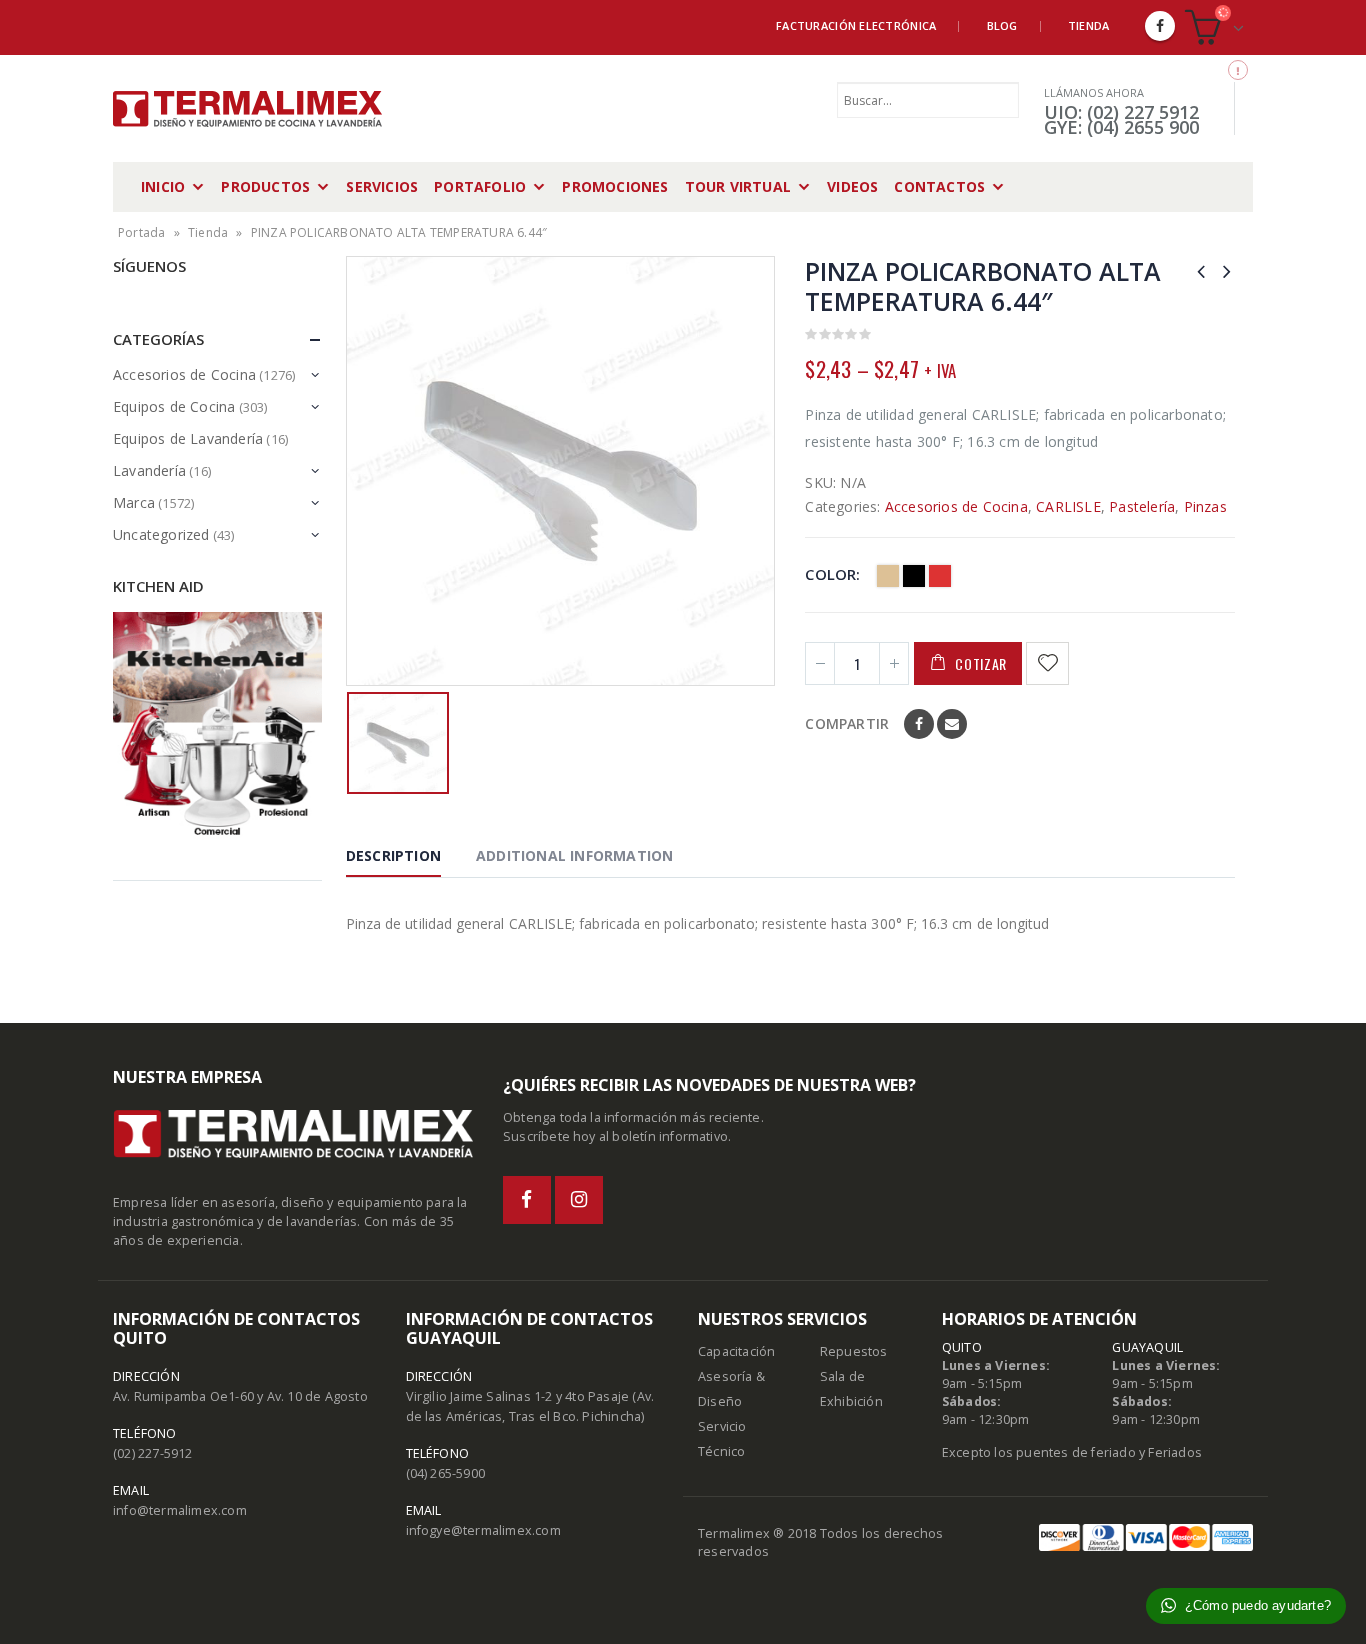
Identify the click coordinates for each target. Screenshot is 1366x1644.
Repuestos (854, 1351)
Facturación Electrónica (856, 25)
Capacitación (736, 1351)
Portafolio (480, 186)
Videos (852, 186)
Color (830, 574)
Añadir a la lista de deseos (1050, 663)
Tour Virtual (738, 186)
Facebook (919, 724)
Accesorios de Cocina (956, 506)
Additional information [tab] (574, 855)
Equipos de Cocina (174, 406)
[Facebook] (1160, 26)
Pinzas (1205, 506)
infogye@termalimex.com (483, 1530)
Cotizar (981, 663)
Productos (265, 186)
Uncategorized (161, 534)
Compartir (847, 723)
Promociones (615, 186)
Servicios (382, 186)
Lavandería (149, 470)
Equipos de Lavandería (188, 438)
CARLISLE (1068, 506)
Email (952, 724)
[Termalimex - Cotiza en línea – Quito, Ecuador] (248, 109)
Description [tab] (393, 855)
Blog (1002, 25)
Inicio (163, 186)
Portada (141, 232)
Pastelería (1142, 506)
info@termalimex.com (180, 1510)
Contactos (939, 186)
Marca (134, 502)
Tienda (1089, 25)
